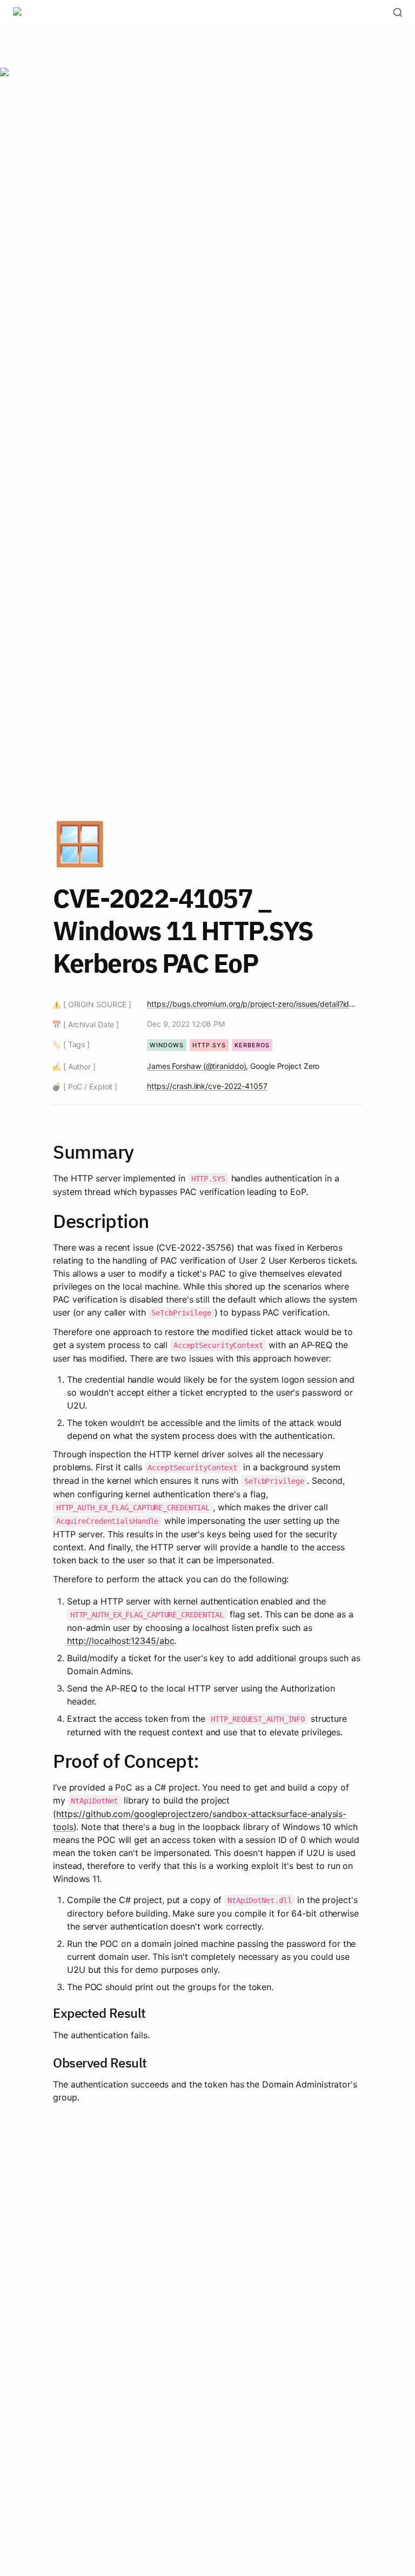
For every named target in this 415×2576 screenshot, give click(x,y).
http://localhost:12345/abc (121, 1641)
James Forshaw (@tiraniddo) (196, 1066)
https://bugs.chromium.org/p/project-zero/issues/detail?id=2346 (253, 1004)
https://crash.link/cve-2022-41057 (207, 1086)
